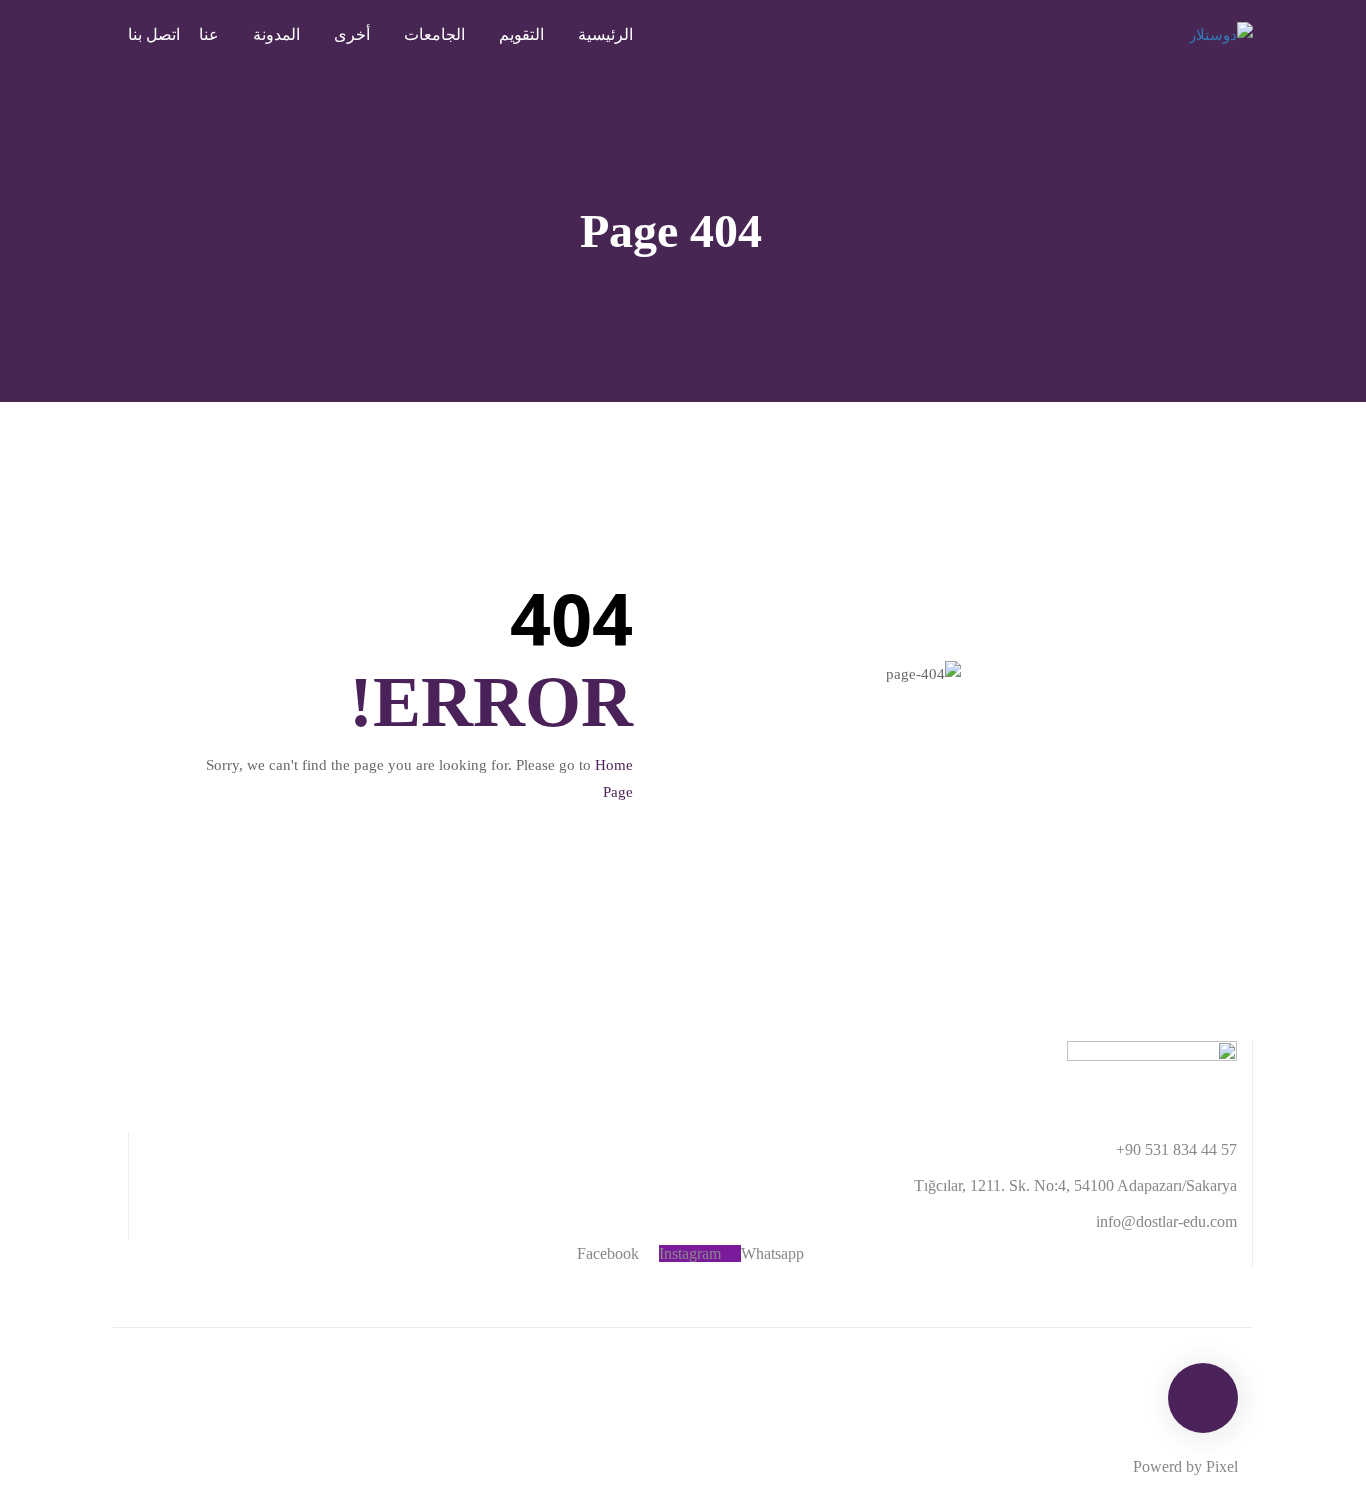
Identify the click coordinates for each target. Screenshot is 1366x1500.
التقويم (521, 34)
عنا (209, 34)
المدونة (276, 34)
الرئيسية (605, 34)
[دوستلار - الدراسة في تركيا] (1173, 35)
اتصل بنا (154, 34)
